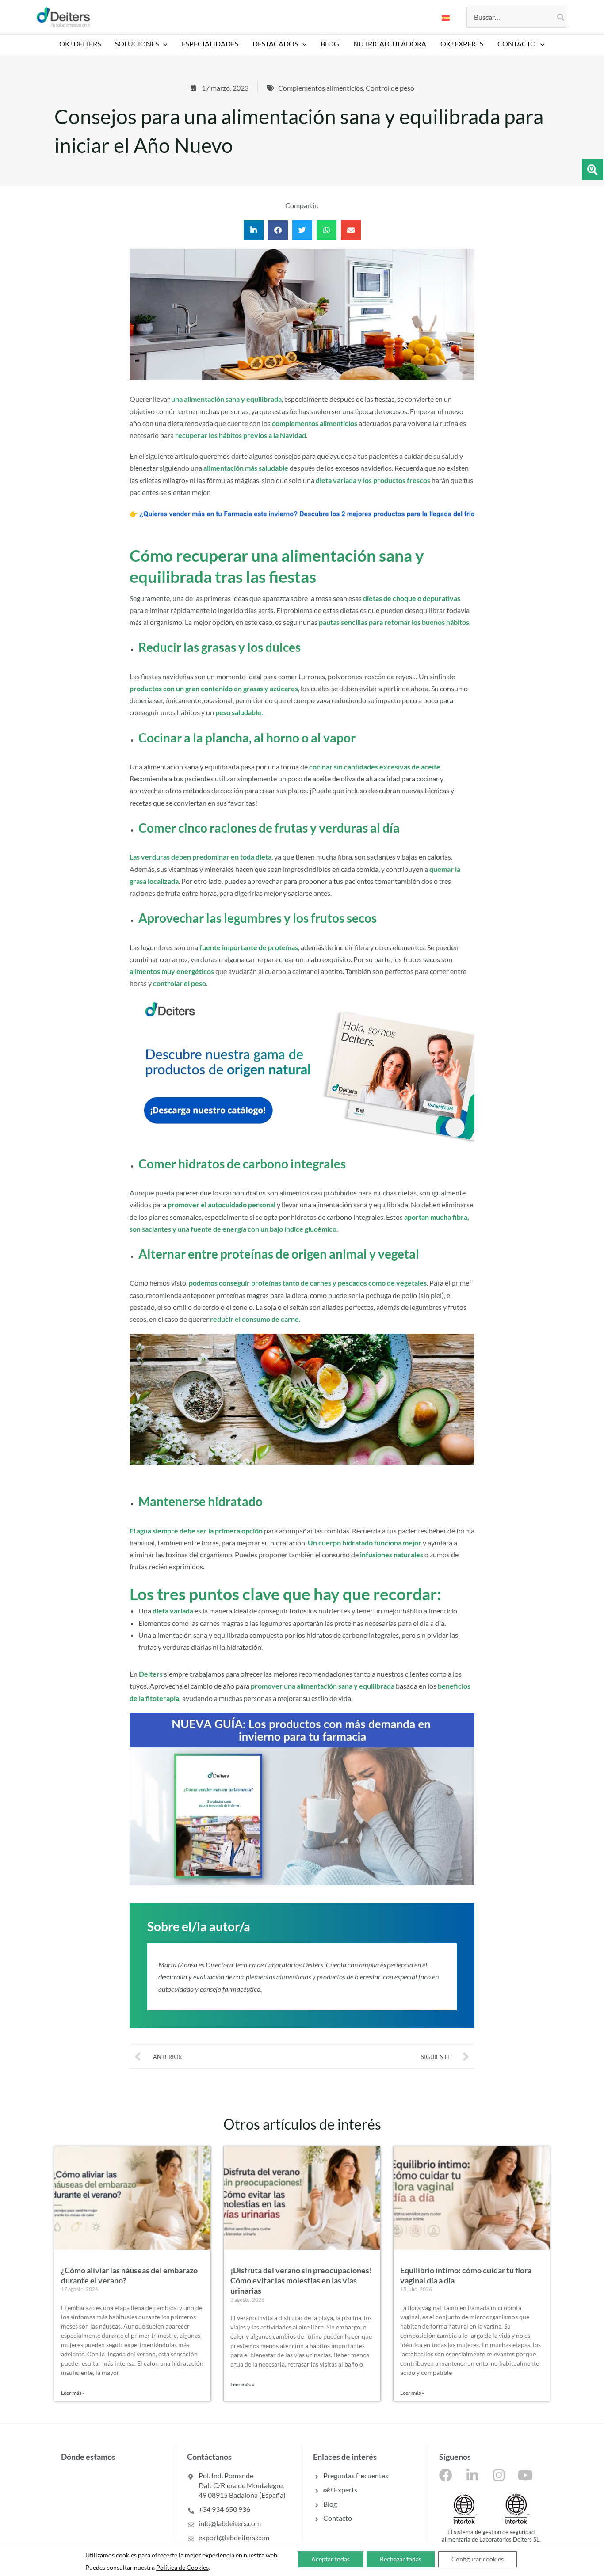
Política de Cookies (182, 2567)
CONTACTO (517, 44)
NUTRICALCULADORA (390, 44)
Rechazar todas (401, 2559)
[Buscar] (561, 17)
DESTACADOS (275, 44)
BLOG (330, 44)
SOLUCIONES (137, 44)
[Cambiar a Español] (446, 17)
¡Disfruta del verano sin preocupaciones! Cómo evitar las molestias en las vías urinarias (301, 2281)
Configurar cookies (478, 2559)
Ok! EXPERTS (462, 44)
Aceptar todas (331, 2559)
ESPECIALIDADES (210, 44)
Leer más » (73, 2393)
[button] (163, 44)
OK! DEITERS (80, 44)
